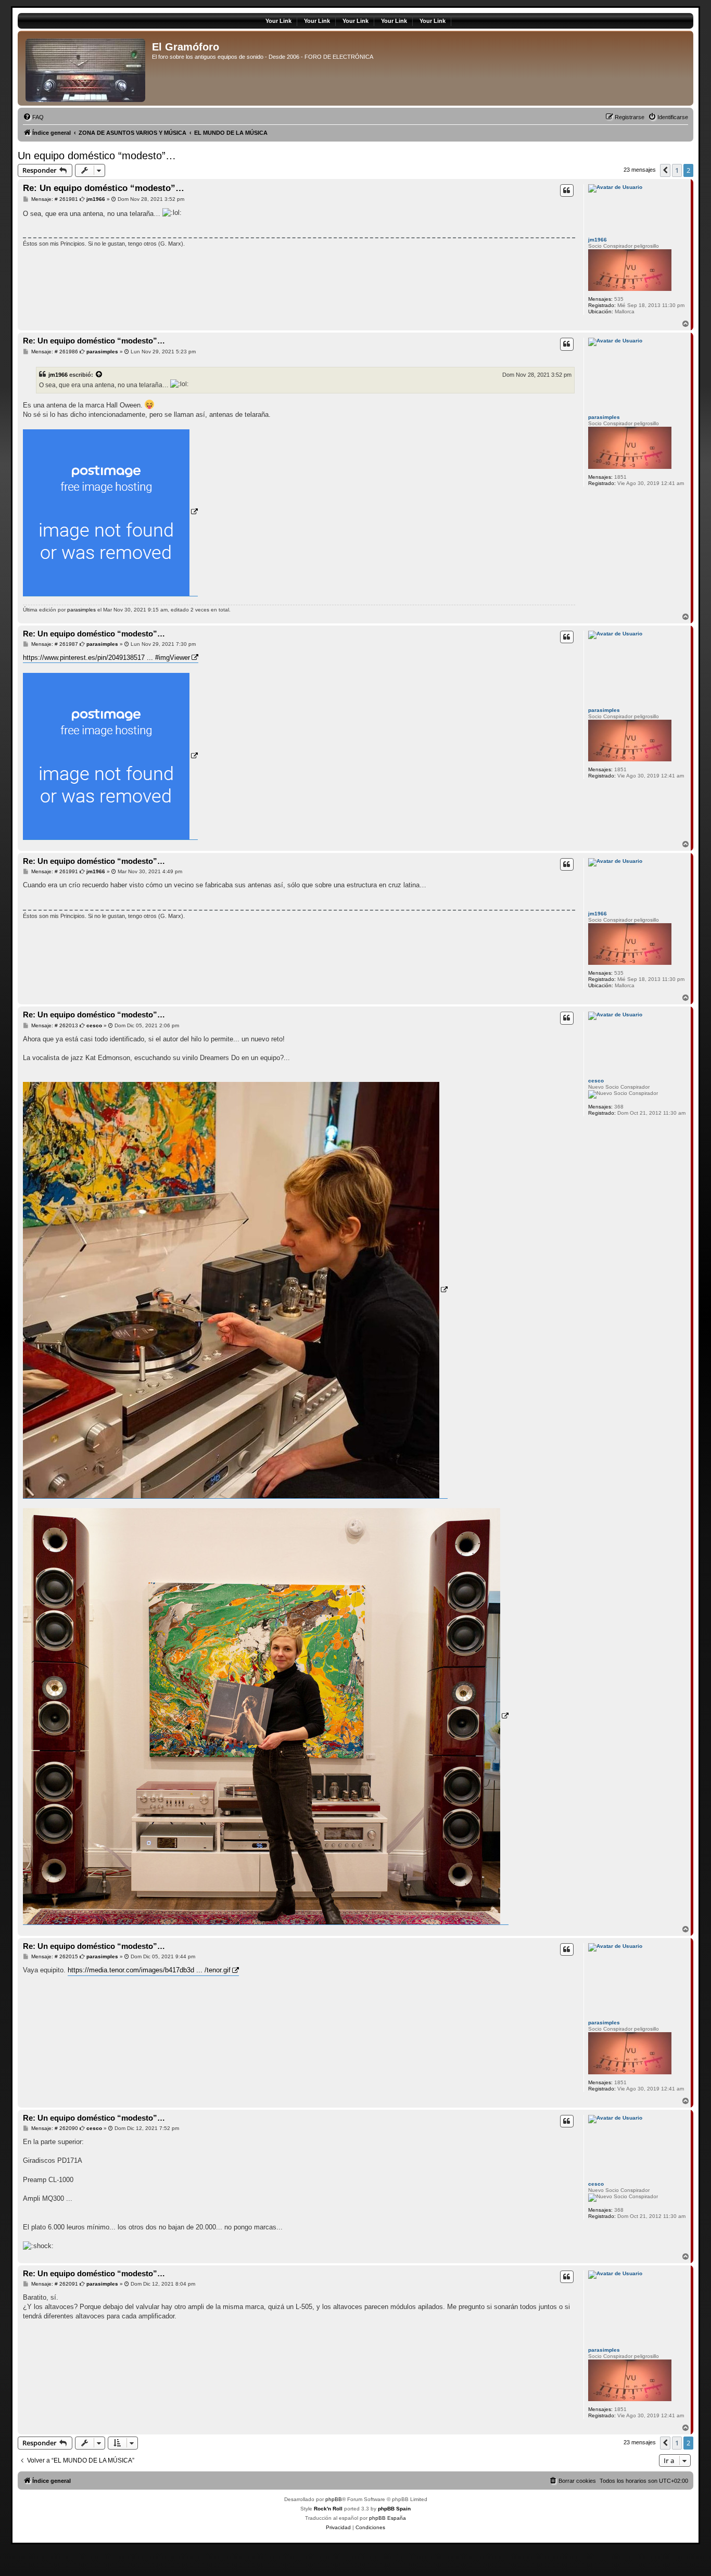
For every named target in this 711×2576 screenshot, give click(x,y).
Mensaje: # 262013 (54, 1026)
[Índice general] (86, 68)
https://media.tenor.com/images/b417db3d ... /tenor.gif (149, 1970)
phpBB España (388, 2518)
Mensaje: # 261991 (54, 872)
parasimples (604, 417)
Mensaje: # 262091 (54, 2284)
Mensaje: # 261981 (54, 199)
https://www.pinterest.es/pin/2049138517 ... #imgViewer (106, 658)
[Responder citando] (567, 190)
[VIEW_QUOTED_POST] (99, 375)
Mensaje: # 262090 (54, 2128)
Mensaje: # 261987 (54, 644)
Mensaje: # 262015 (54, 1957)
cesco (596, 1081)
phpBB (334, 2499)
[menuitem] (33, 117)
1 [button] (677, 170)
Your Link (278, 21)
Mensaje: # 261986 (54, 352)
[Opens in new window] (110, 513)
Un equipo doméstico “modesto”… (97, 156)
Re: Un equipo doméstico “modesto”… (104, 188)
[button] (665, 170)
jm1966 (598, 240)
